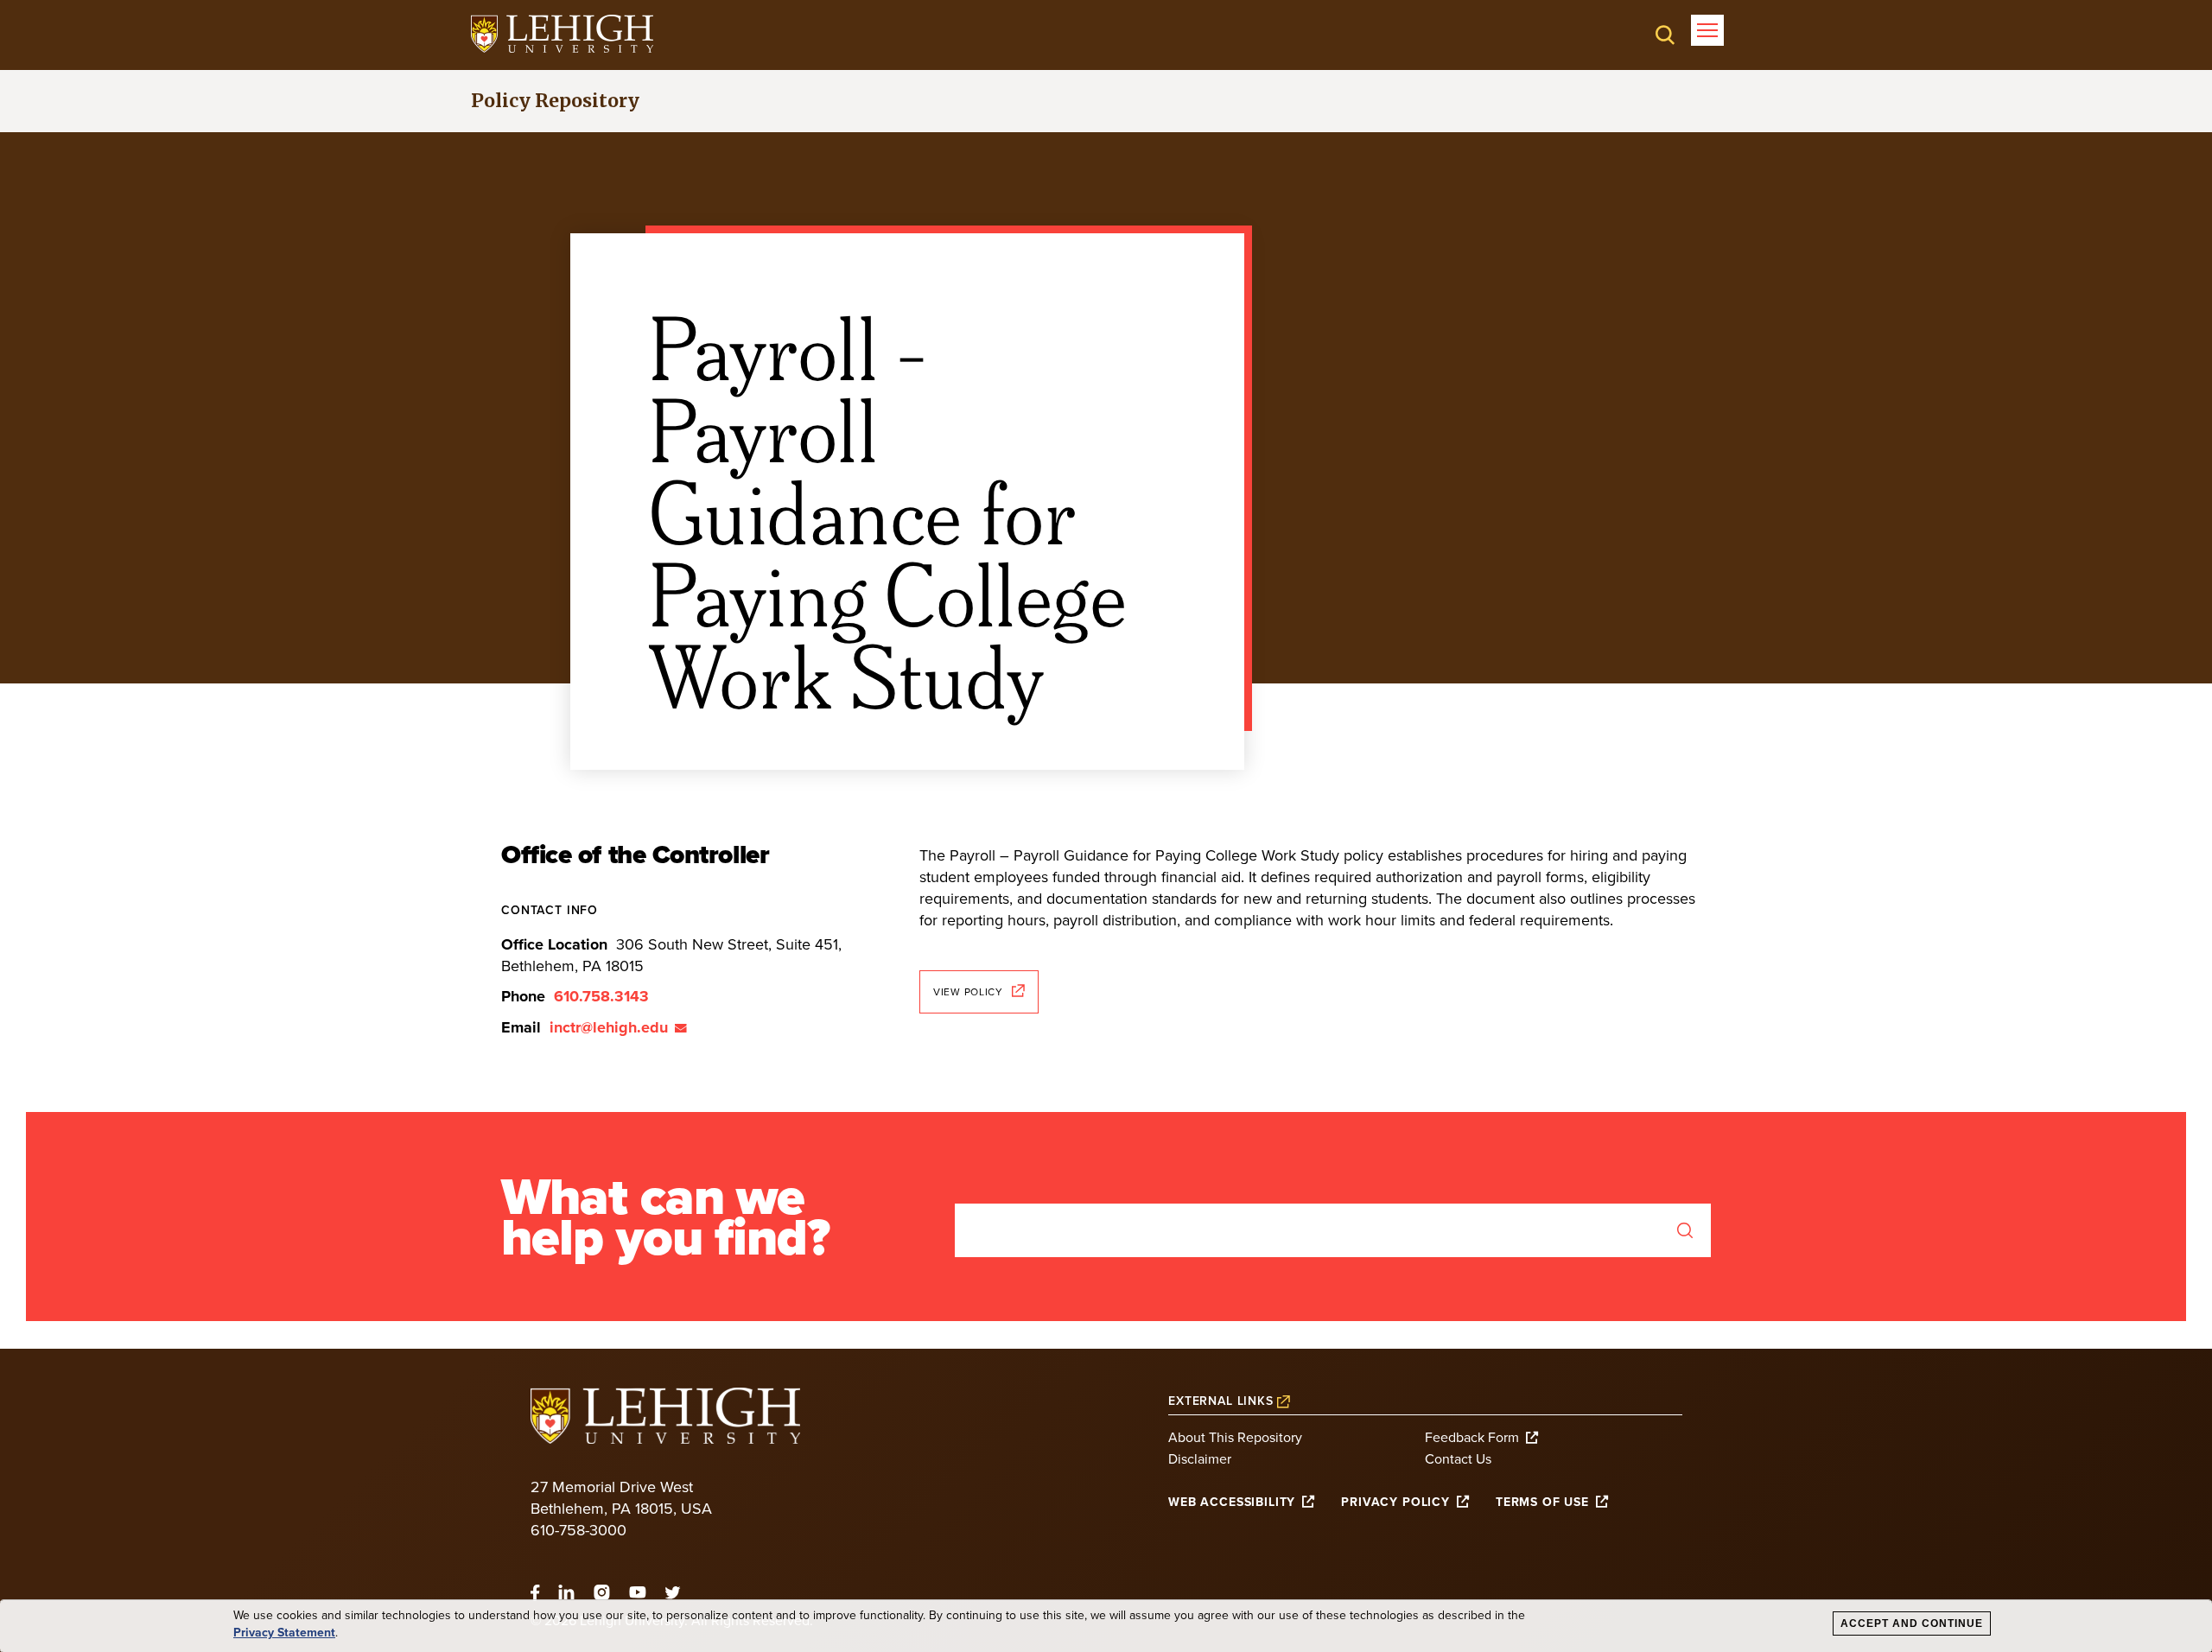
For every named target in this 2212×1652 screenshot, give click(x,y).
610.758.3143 (601, 996)
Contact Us (1458, 1459)
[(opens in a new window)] (562, 34)
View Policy (968, 992)
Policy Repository (555, 101)
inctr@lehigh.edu (609, 1027)
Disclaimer (1200, 1459)
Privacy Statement (284, 1633)
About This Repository (1235, 1438)
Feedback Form (1472, 1438)
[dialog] (1106, 1626)
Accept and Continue (1912, 1623)
